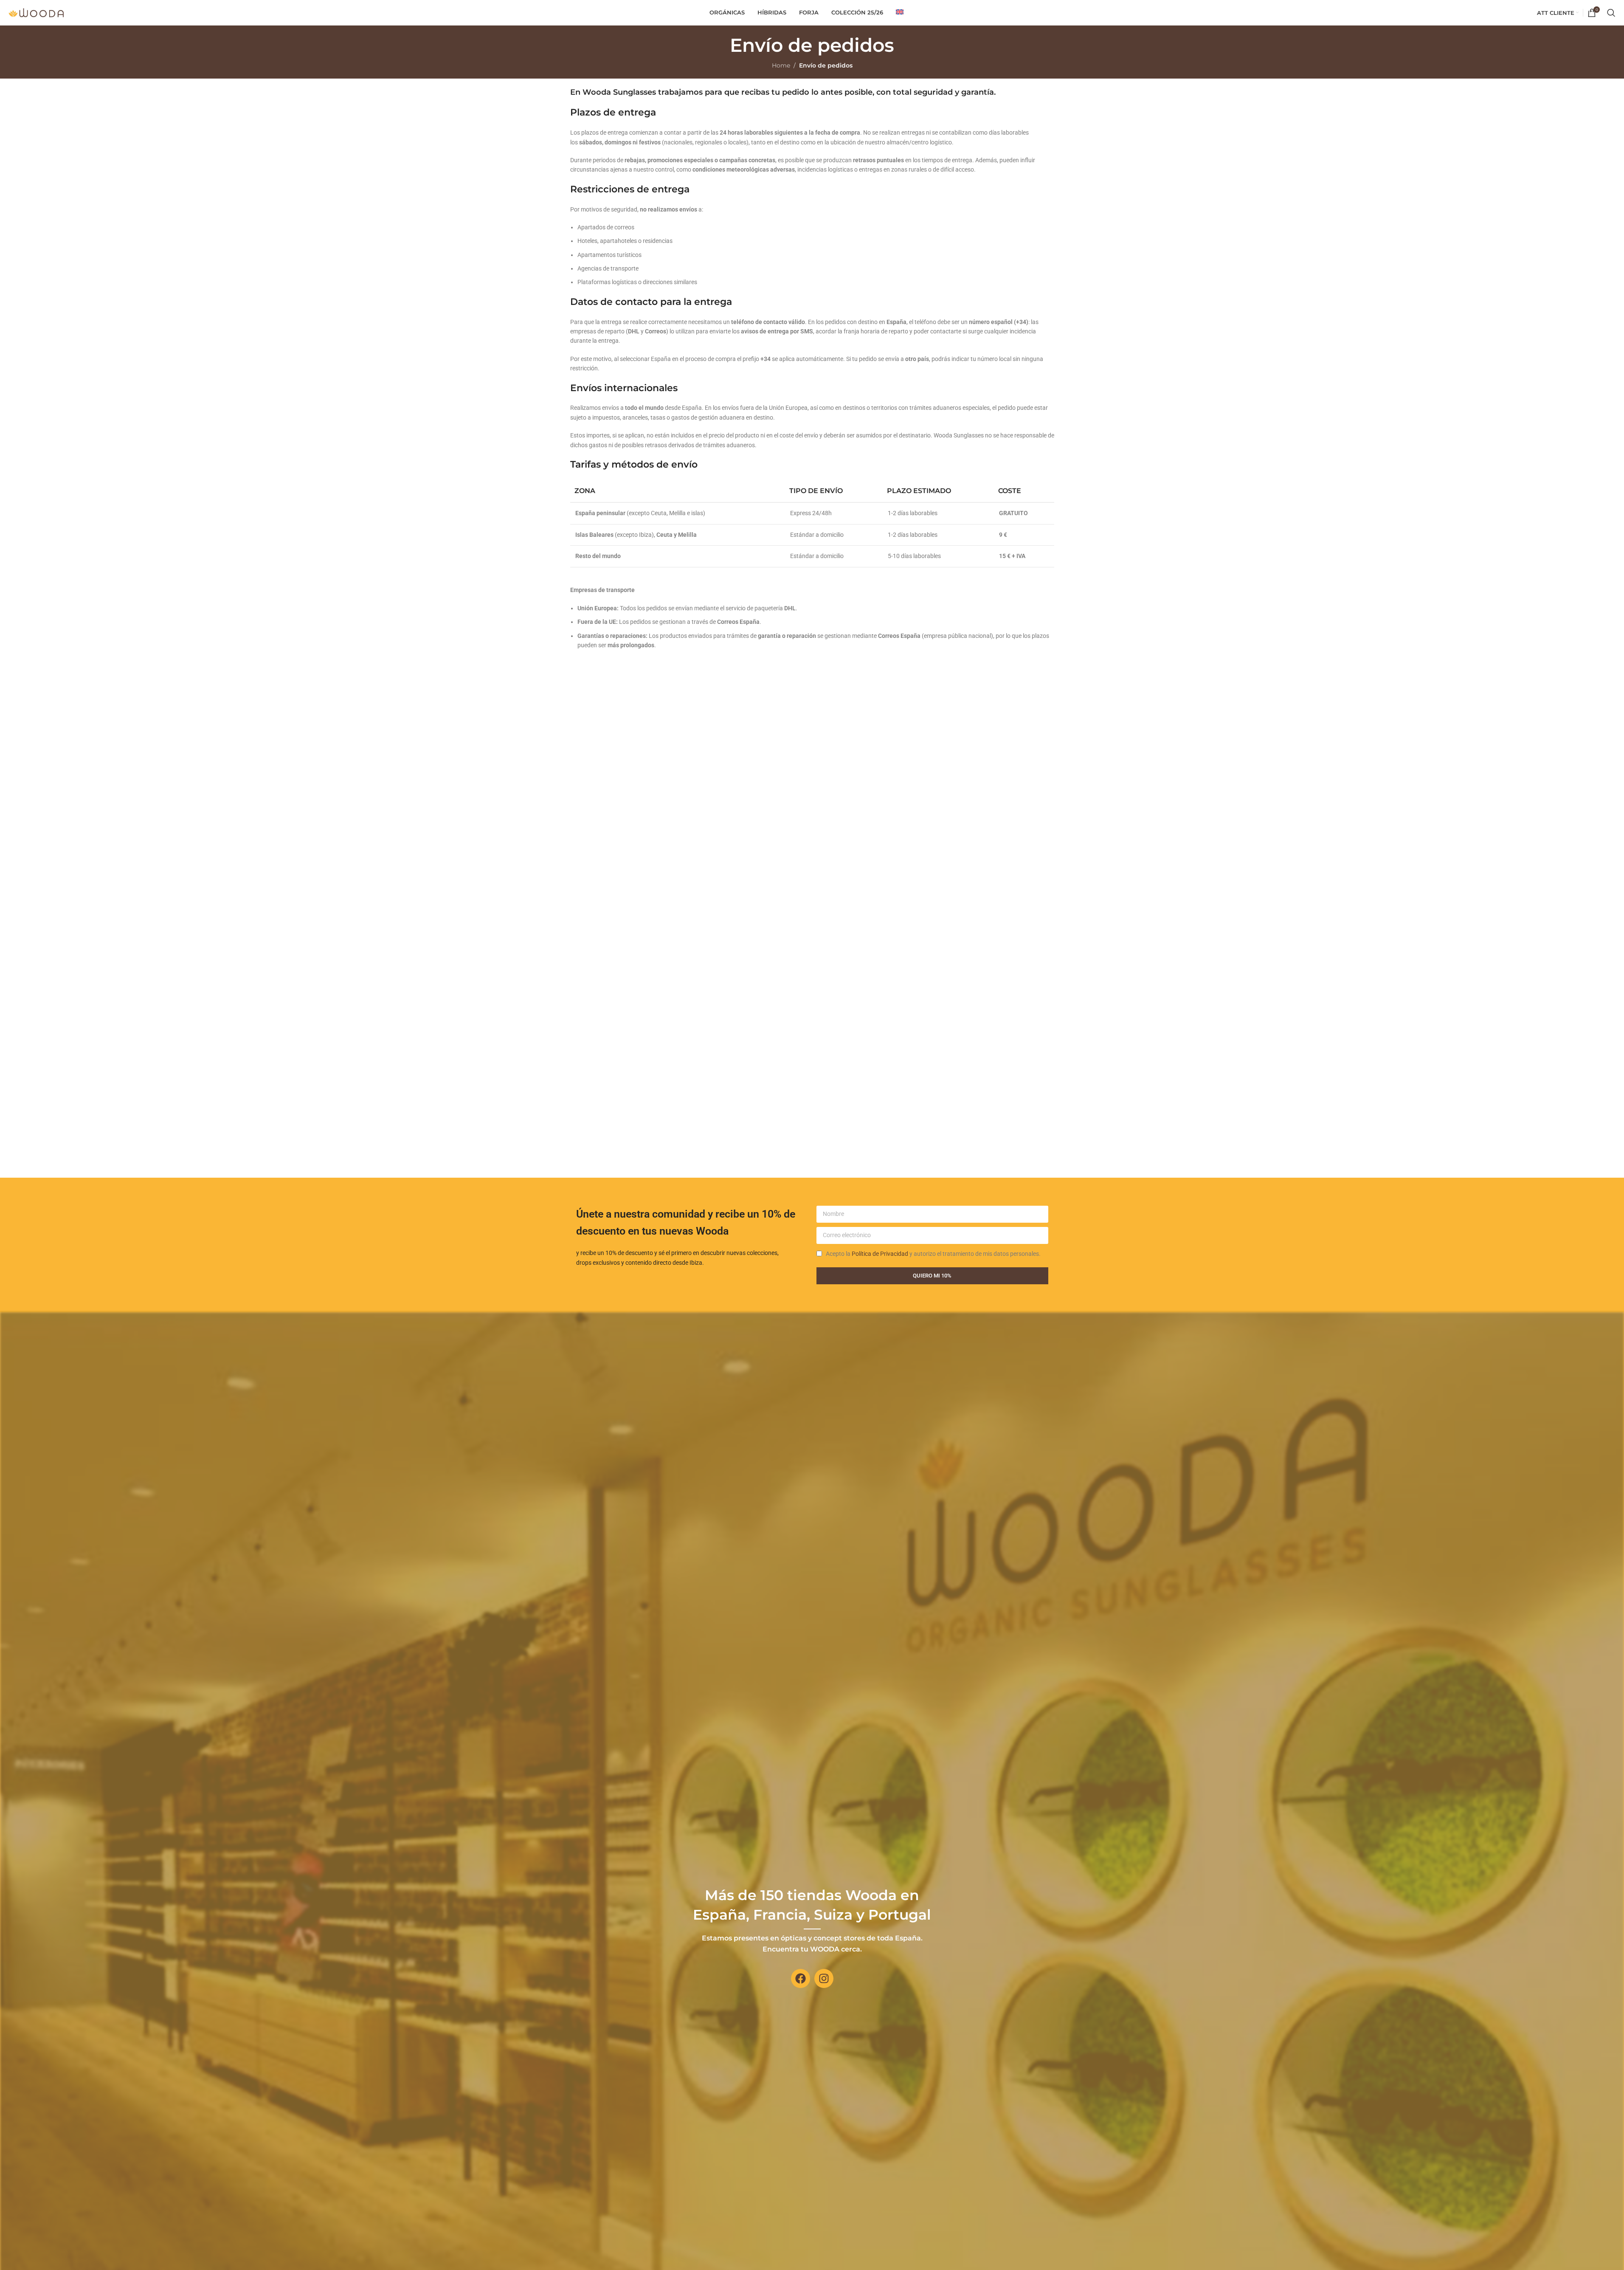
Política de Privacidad (880, 1254)
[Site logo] (36, 12)
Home (781, 65)
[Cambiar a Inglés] (900, 13)
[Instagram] (824, 1978)
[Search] (1611, 13)
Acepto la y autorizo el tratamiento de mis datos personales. (933, 1254)
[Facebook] (801, 1978)
